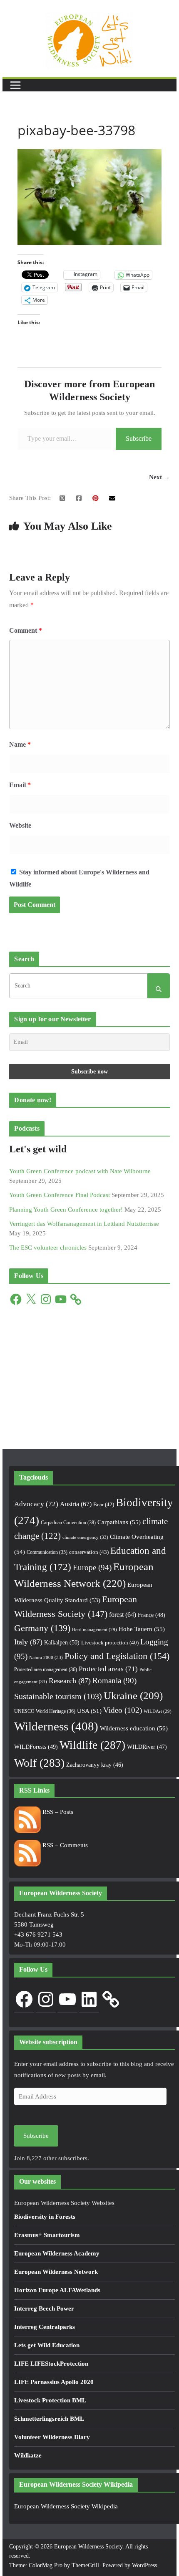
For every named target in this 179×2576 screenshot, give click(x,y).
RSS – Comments (64, 1845)
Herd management (94, 1630)
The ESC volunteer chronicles (48, 1248)
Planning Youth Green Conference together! (66, 1210)
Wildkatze (28, 2455)
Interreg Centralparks (45, 2327)
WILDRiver (147, 1747)
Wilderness (56, 1726)
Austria (76, 1504)
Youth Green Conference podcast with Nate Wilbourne (80, 1171)
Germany (42, 1628)
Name (20, 744)
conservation (89, 1552)
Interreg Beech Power (44, 2308)
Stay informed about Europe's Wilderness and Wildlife (79, 878)
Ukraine (133, 1696)
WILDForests (36, 1747)
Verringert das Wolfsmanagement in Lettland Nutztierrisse (84, 1224)
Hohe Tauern (142, 1629)
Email (20, 785)
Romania (114, 1681)
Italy (28, 1642)
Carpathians (119, 1522)
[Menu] (15, 85)
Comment (26, 630)
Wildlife (92, 1745)
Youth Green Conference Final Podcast (60, 1195)
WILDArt (158, 1711)
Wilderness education (134, 1728)
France (152, 1615)
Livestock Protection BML (50, 2400)
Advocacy (36, 1504)
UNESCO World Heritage (45, 1711)
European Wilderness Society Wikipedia (66, 2506)
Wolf (39, 1763)
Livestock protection (110, 1643)
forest (123, 1615)
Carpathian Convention (68, 1523)
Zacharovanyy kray (95, 1765)
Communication (47, 1552)
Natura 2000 (46, 1657)
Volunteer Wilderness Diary (52, 2437)
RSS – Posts (57, 1812)
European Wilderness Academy (57, 2253)
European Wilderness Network (56, 2272)
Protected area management (46, 1669)
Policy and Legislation (117, 1656)
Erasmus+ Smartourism (47, 2235)
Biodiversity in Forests (45, 2217)
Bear (104, 1504)
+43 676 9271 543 (38, 1935)
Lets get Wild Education (47, 2345)
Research (70, 1681)
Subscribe (139, 438)
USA (89, 1711)
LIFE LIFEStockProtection (51, 2364)
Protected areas (108, 1669)
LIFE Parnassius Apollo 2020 (54, 2382)
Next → (159, 477)
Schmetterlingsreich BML (49, 2419)
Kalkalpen (62, 1642)
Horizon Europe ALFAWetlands (57, 2290)
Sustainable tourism (58, 1696)
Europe (92, 1567)
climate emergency (85, 1537)
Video (123, 1710)
